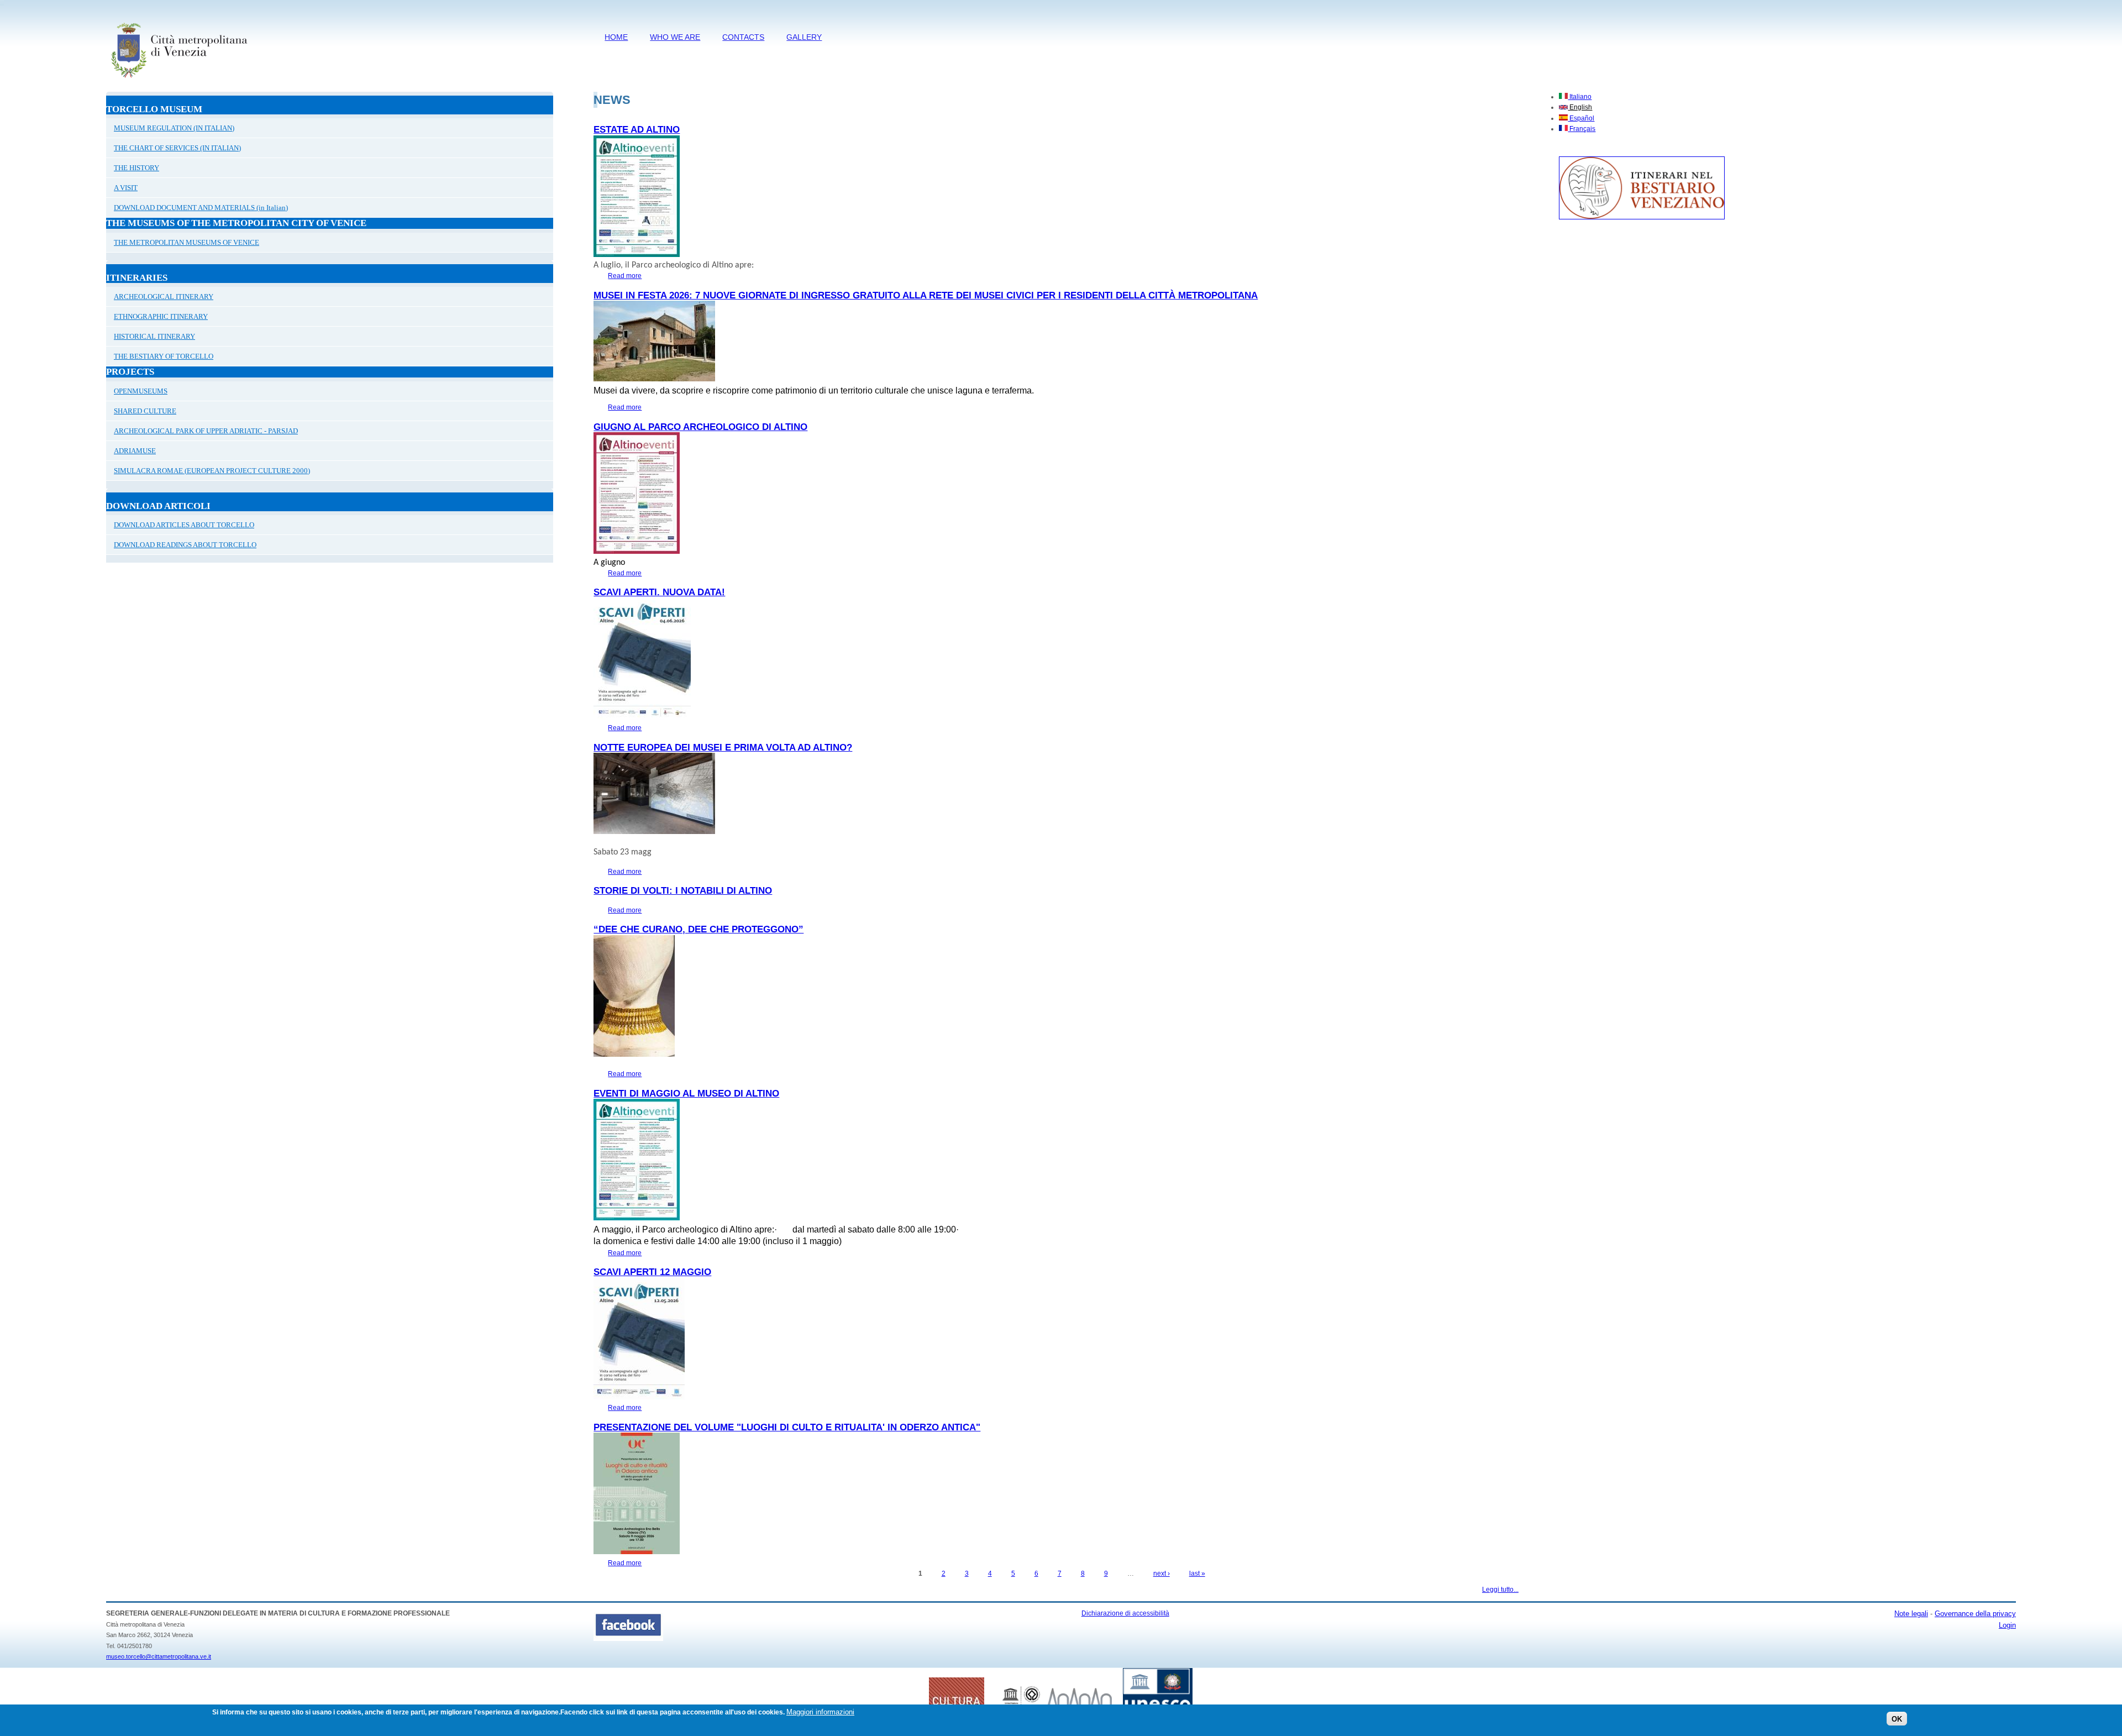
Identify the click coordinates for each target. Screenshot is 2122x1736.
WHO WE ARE (675, 37)
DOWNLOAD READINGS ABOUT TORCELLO (185, 545)
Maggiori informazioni (820, 1712)
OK (1897, 1719)
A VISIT (126, 188)
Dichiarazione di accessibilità (1125, 1613)
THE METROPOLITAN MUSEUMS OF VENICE (187, 242)
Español (1581, 118)
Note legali (1911, 1614)
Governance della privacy (1975, 1614)
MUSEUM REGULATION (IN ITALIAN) (174, 128)
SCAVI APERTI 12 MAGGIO (652, 1272)
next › (1162, 1574)
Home (616, 37)
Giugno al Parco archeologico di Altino (700, 427)
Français (1582, 129)
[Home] (179, 80)
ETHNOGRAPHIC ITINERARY (161, 316)
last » (1197, 1574)
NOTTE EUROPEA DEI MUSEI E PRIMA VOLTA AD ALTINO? (723, 748)
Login (2007, 1625)
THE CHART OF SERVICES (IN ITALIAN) (177, 148)
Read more (625, 276)
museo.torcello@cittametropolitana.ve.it (159, 1656)
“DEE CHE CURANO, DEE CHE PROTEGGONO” (698, 929)
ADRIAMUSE (135, 451)
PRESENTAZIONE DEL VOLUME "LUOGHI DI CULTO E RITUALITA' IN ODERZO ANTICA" (787, 1427)
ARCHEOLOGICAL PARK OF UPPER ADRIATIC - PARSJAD (206, 431)
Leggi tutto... (1500, 1590)
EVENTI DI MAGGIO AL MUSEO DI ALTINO (686, 1093)
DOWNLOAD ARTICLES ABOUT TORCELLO (184, 525)
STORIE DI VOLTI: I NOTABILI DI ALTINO (683, 891)
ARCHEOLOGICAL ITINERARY (164, 297)
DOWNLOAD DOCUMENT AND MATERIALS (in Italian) (201, 208)
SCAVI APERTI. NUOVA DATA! (659, 592)
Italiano (1580, 97)
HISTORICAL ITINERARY (154, 336)
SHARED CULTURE (145, 411)
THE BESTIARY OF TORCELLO (164, 356)
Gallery (804, 37)
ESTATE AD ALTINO (637, 130)
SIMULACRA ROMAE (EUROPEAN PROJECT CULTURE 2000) (212, 471)
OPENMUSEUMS (141, 391)
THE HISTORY (136, 168)
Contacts (743, 37)
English (1580, 107)
